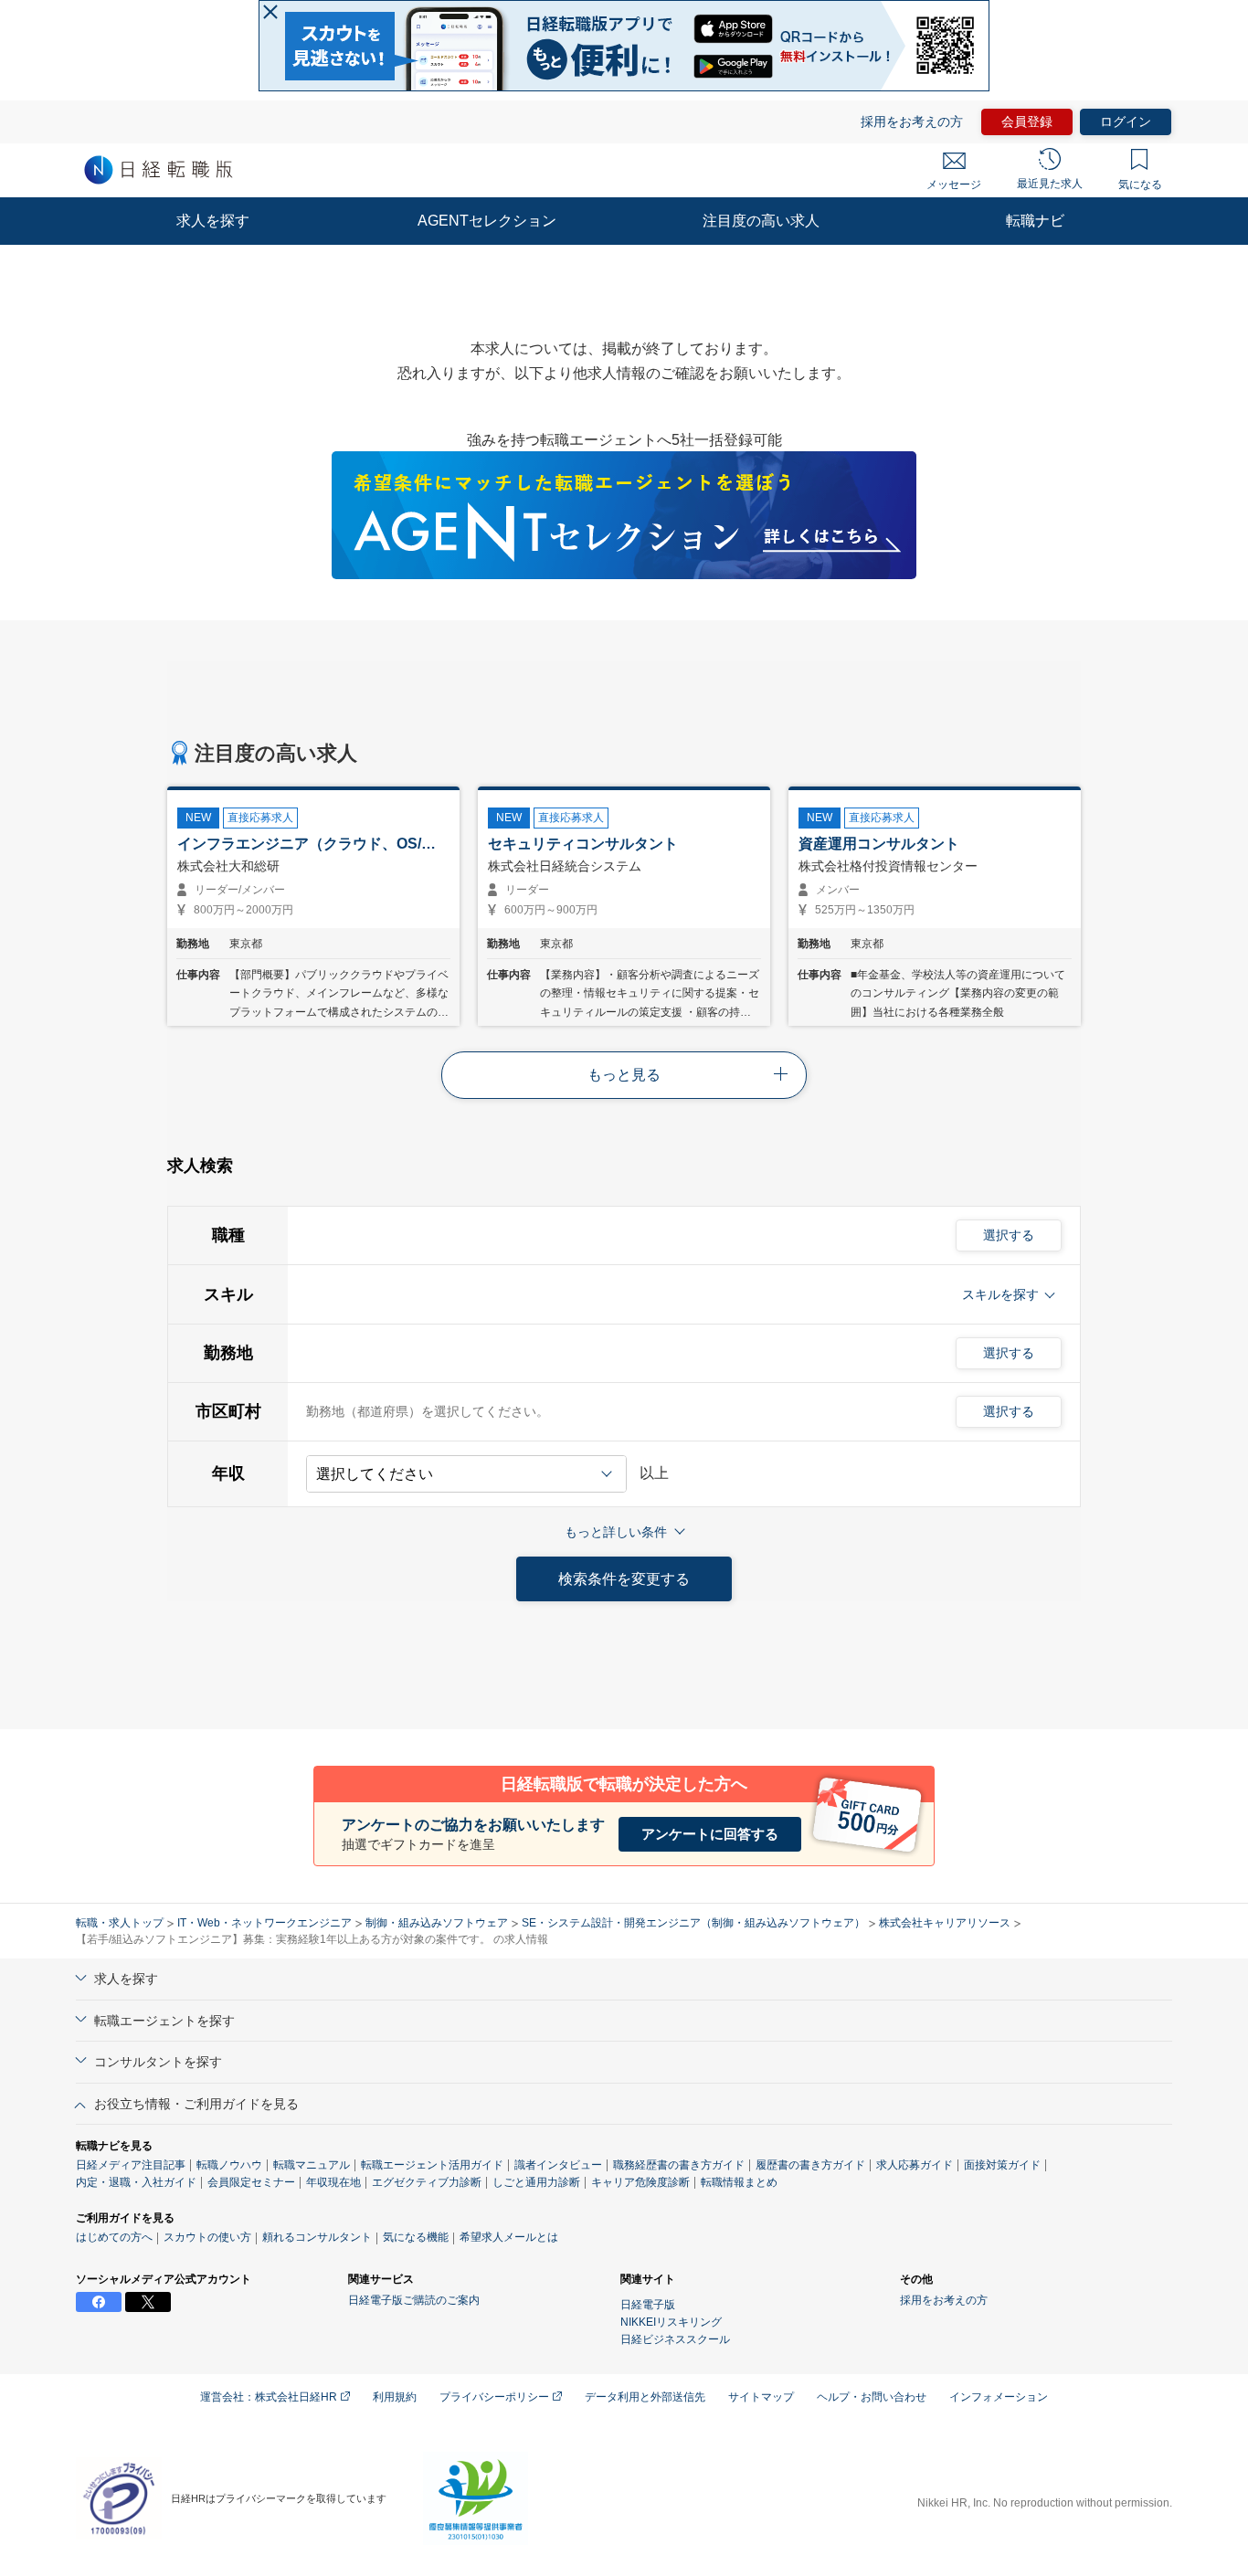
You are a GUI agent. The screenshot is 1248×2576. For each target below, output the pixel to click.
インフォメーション (999, 2397)
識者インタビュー (558, 2165)
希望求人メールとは (509, 2237)
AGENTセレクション (487, 221)
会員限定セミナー (251, 2182)
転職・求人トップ (120, 1923)
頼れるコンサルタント (317, 2237)
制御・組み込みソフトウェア (437, 1923)
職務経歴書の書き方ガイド (679, 2165)
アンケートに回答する (710, 1834)
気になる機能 (416, 2237)
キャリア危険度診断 (640, 2182)
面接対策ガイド (1002, 2165)
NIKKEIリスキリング (671, 2322)
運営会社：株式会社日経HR (270, 2397)
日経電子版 (648, 2305)
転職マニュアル (312, 2165)
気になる (1140, 185)
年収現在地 (333, 2182)
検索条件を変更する (624, 1579)
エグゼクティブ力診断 (427, 2182)
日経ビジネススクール (675, 2339)
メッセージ (954, 185)
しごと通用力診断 (536, 2182)
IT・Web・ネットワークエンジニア (264, 1923)
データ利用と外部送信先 (645, 2397)
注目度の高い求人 (761, 221)
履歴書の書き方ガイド (810, 2165)
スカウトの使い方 (207, 2237)
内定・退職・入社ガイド (136, 2182)
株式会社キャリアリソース (945, 1923)
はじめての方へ (114, 2237)
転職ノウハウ (229, 2165)
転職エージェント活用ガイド (432, 2165)
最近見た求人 (1050, 184)
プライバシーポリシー (496, 2397)
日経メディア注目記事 (131, 2165)
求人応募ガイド (915, 2165)
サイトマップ (761, 2397)
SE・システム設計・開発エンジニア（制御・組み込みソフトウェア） (693, 1923)
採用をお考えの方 (912, 121)
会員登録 (1027, 121)
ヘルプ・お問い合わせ (872, 2397)
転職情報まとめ (739, 2182)
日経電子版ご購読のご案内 (414, 2300)
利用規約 (395, 2397)
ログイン (1126, 121)
